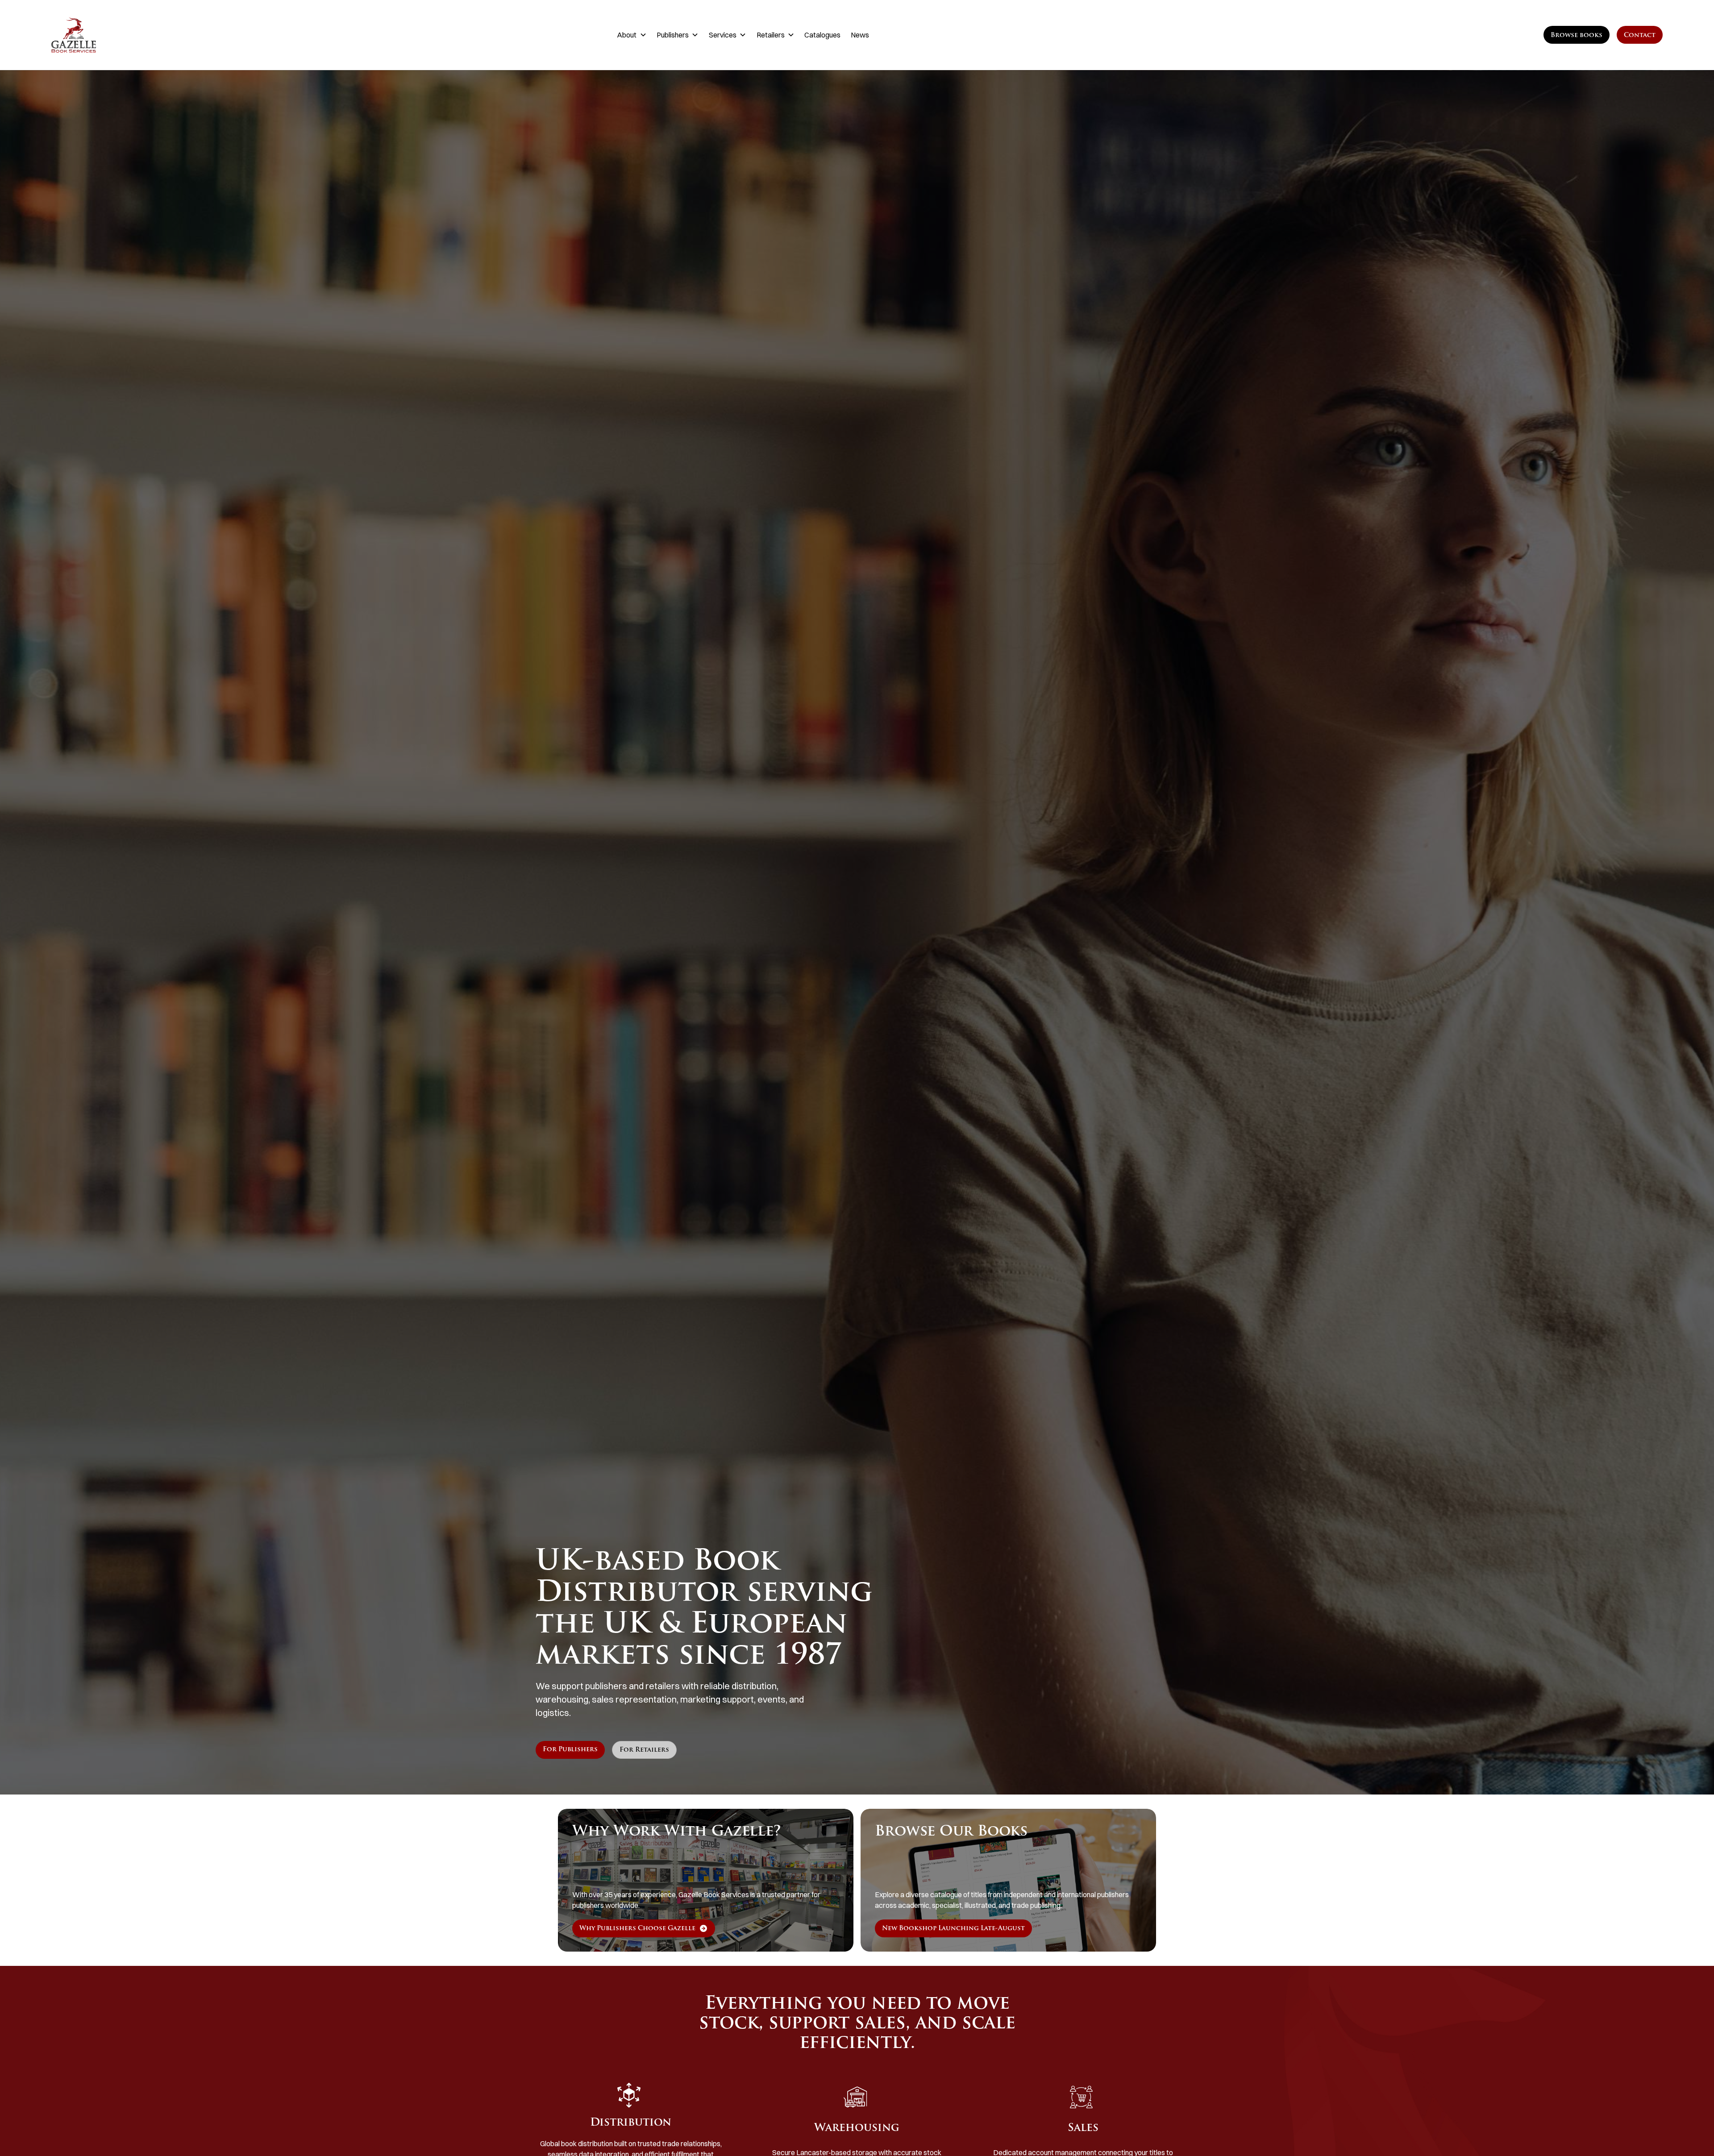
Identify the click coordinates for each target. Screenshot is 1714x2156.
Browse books (1577, 35)
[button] (632, 35)
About (627, 35)
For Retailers (644, 1750)
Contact (1640, 35)
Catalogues (822, 35)
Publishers (673, 35)
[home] (165, 35)
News (860, 35)
